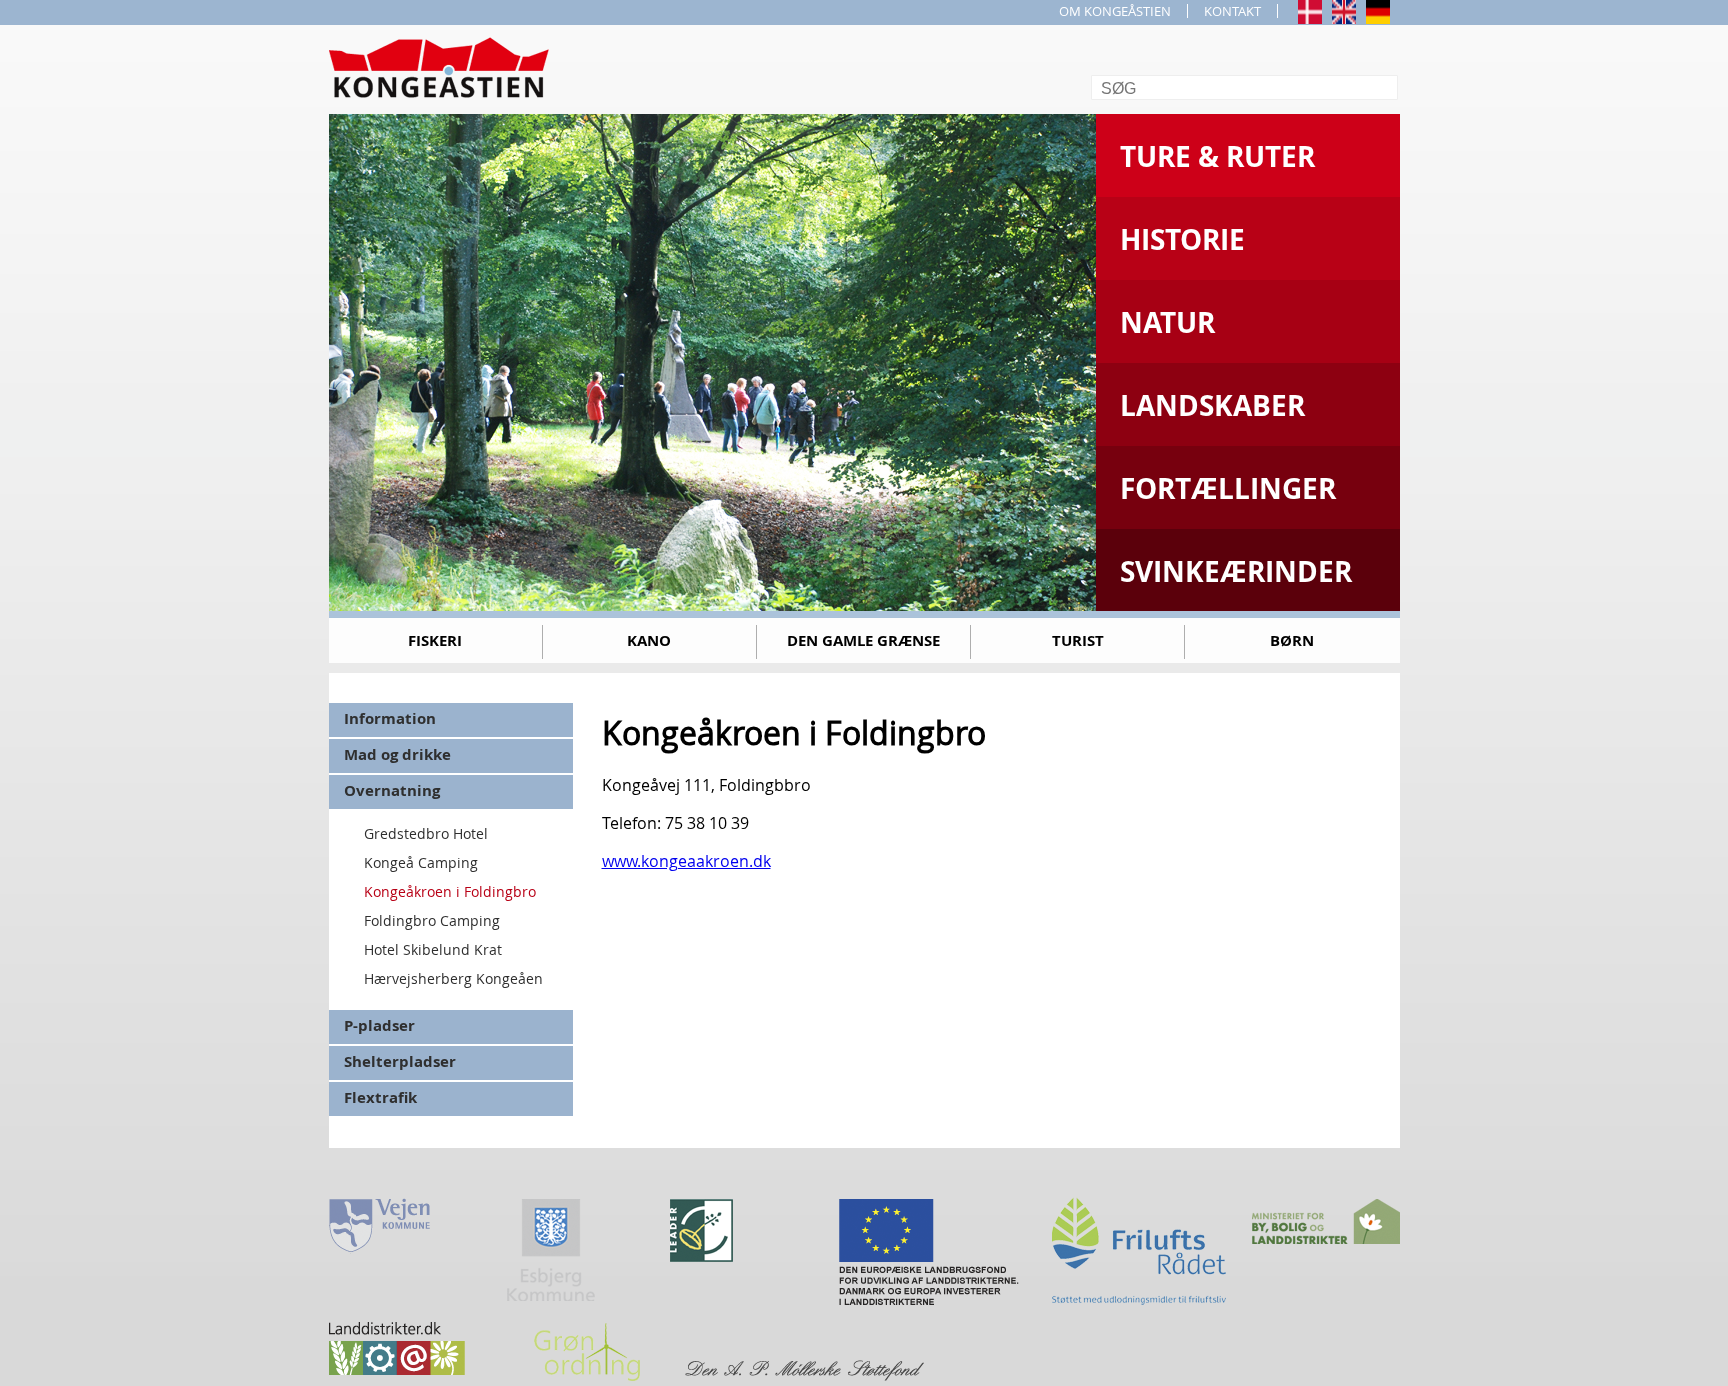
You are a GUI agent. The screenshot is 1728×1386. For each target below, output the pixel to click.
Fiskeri (435, 640)
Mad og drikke (397, 754)
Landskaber (1212, 405)
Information (390, 718)
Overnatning (392, 790)
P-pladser (379, 1025)
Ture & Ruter (1217, 156)
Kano (649, 640)
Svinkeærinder (1236, 571)
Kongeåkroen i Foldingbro (450, 891)
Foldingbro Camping (432, 920)
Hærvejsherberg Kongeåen (453, 978)
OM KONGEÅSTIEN (1115, 11)
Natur (1167, 322)
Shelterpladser (400, 1061)
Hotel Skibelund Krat (433, 949)
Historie (1182, 239)
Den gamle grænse (863, 640)
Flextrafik (380, 1097)
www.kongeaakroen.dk (686, 861)
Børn (1292, 640)
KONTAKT (1232, 11)
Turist (1078, 640)
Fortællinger (1228, 488)
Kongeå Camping (421, 862)
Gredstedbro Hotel (426, 833)
